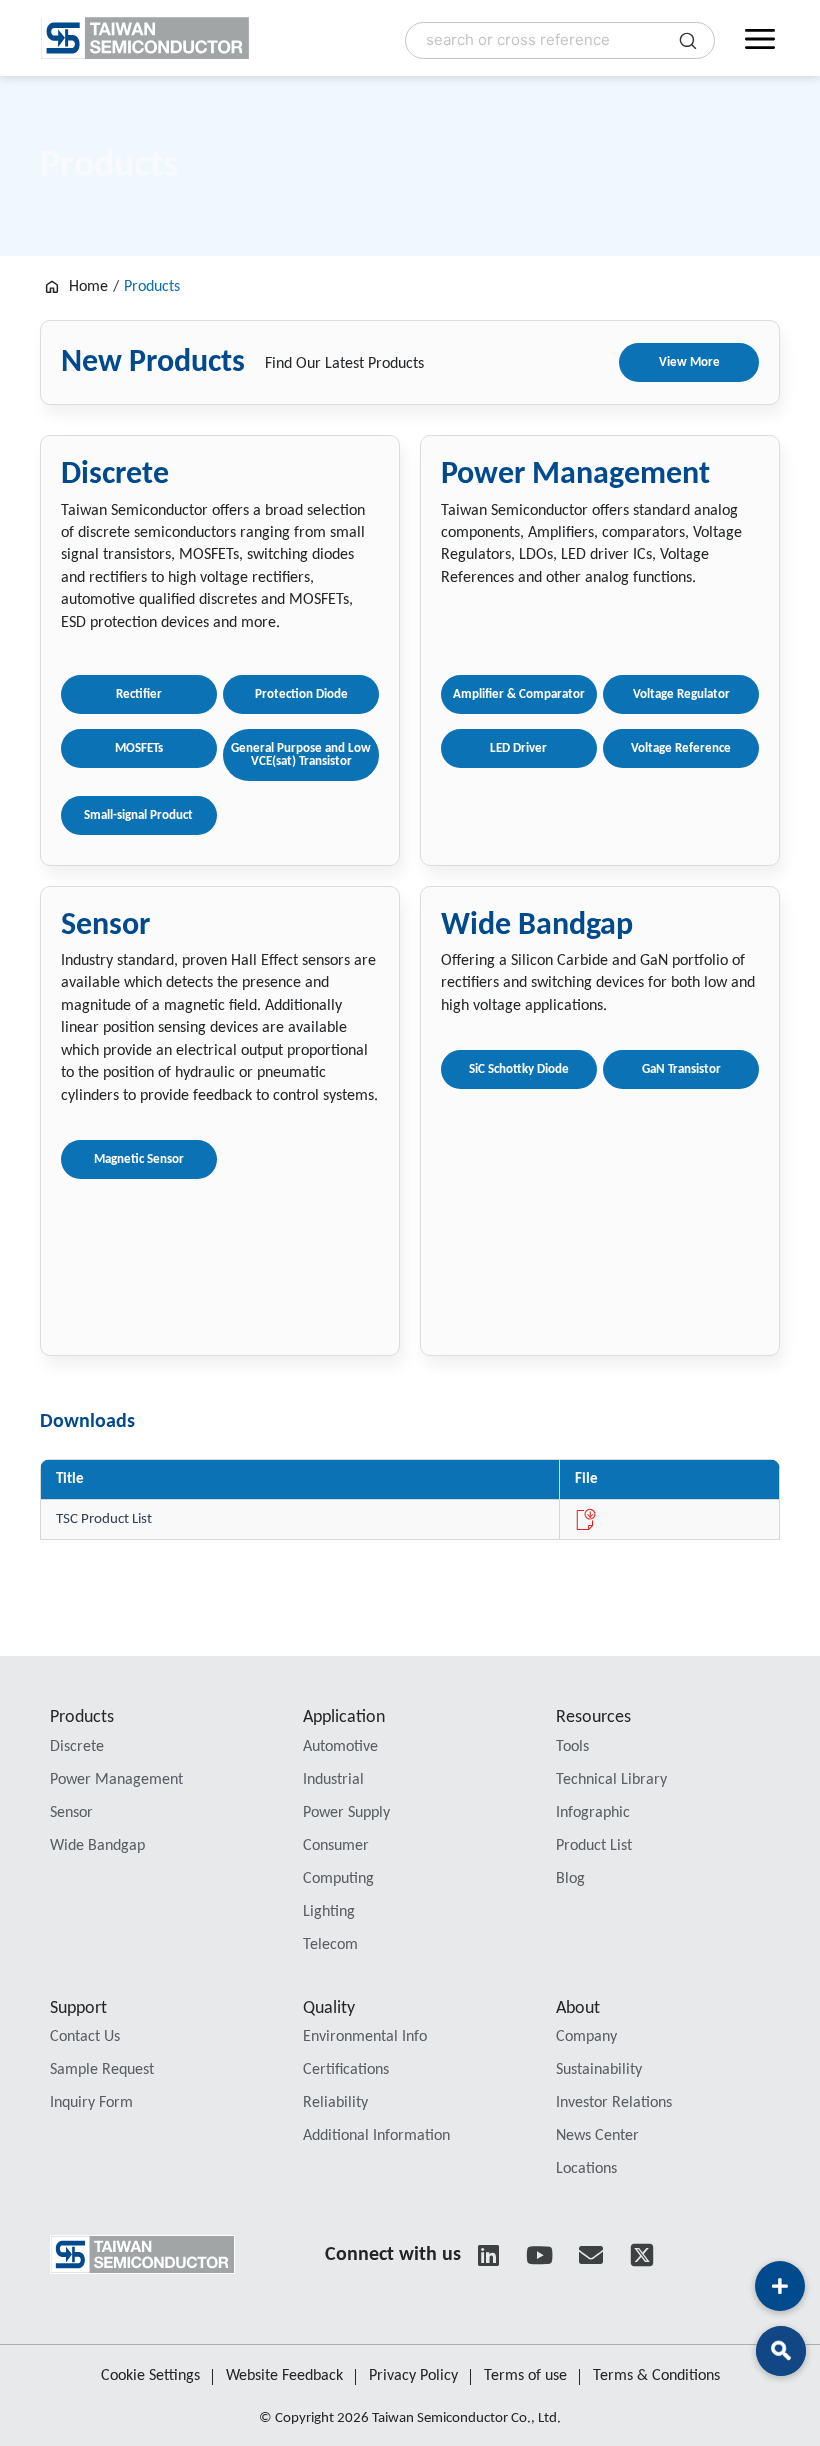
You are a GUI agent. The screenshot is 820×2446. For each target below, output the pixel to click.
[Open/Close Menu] (760, 38)
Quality (329, 2008)
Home (88, 287)
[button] (781, 2351)
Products (82, 1717)
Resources (593, 1717)
